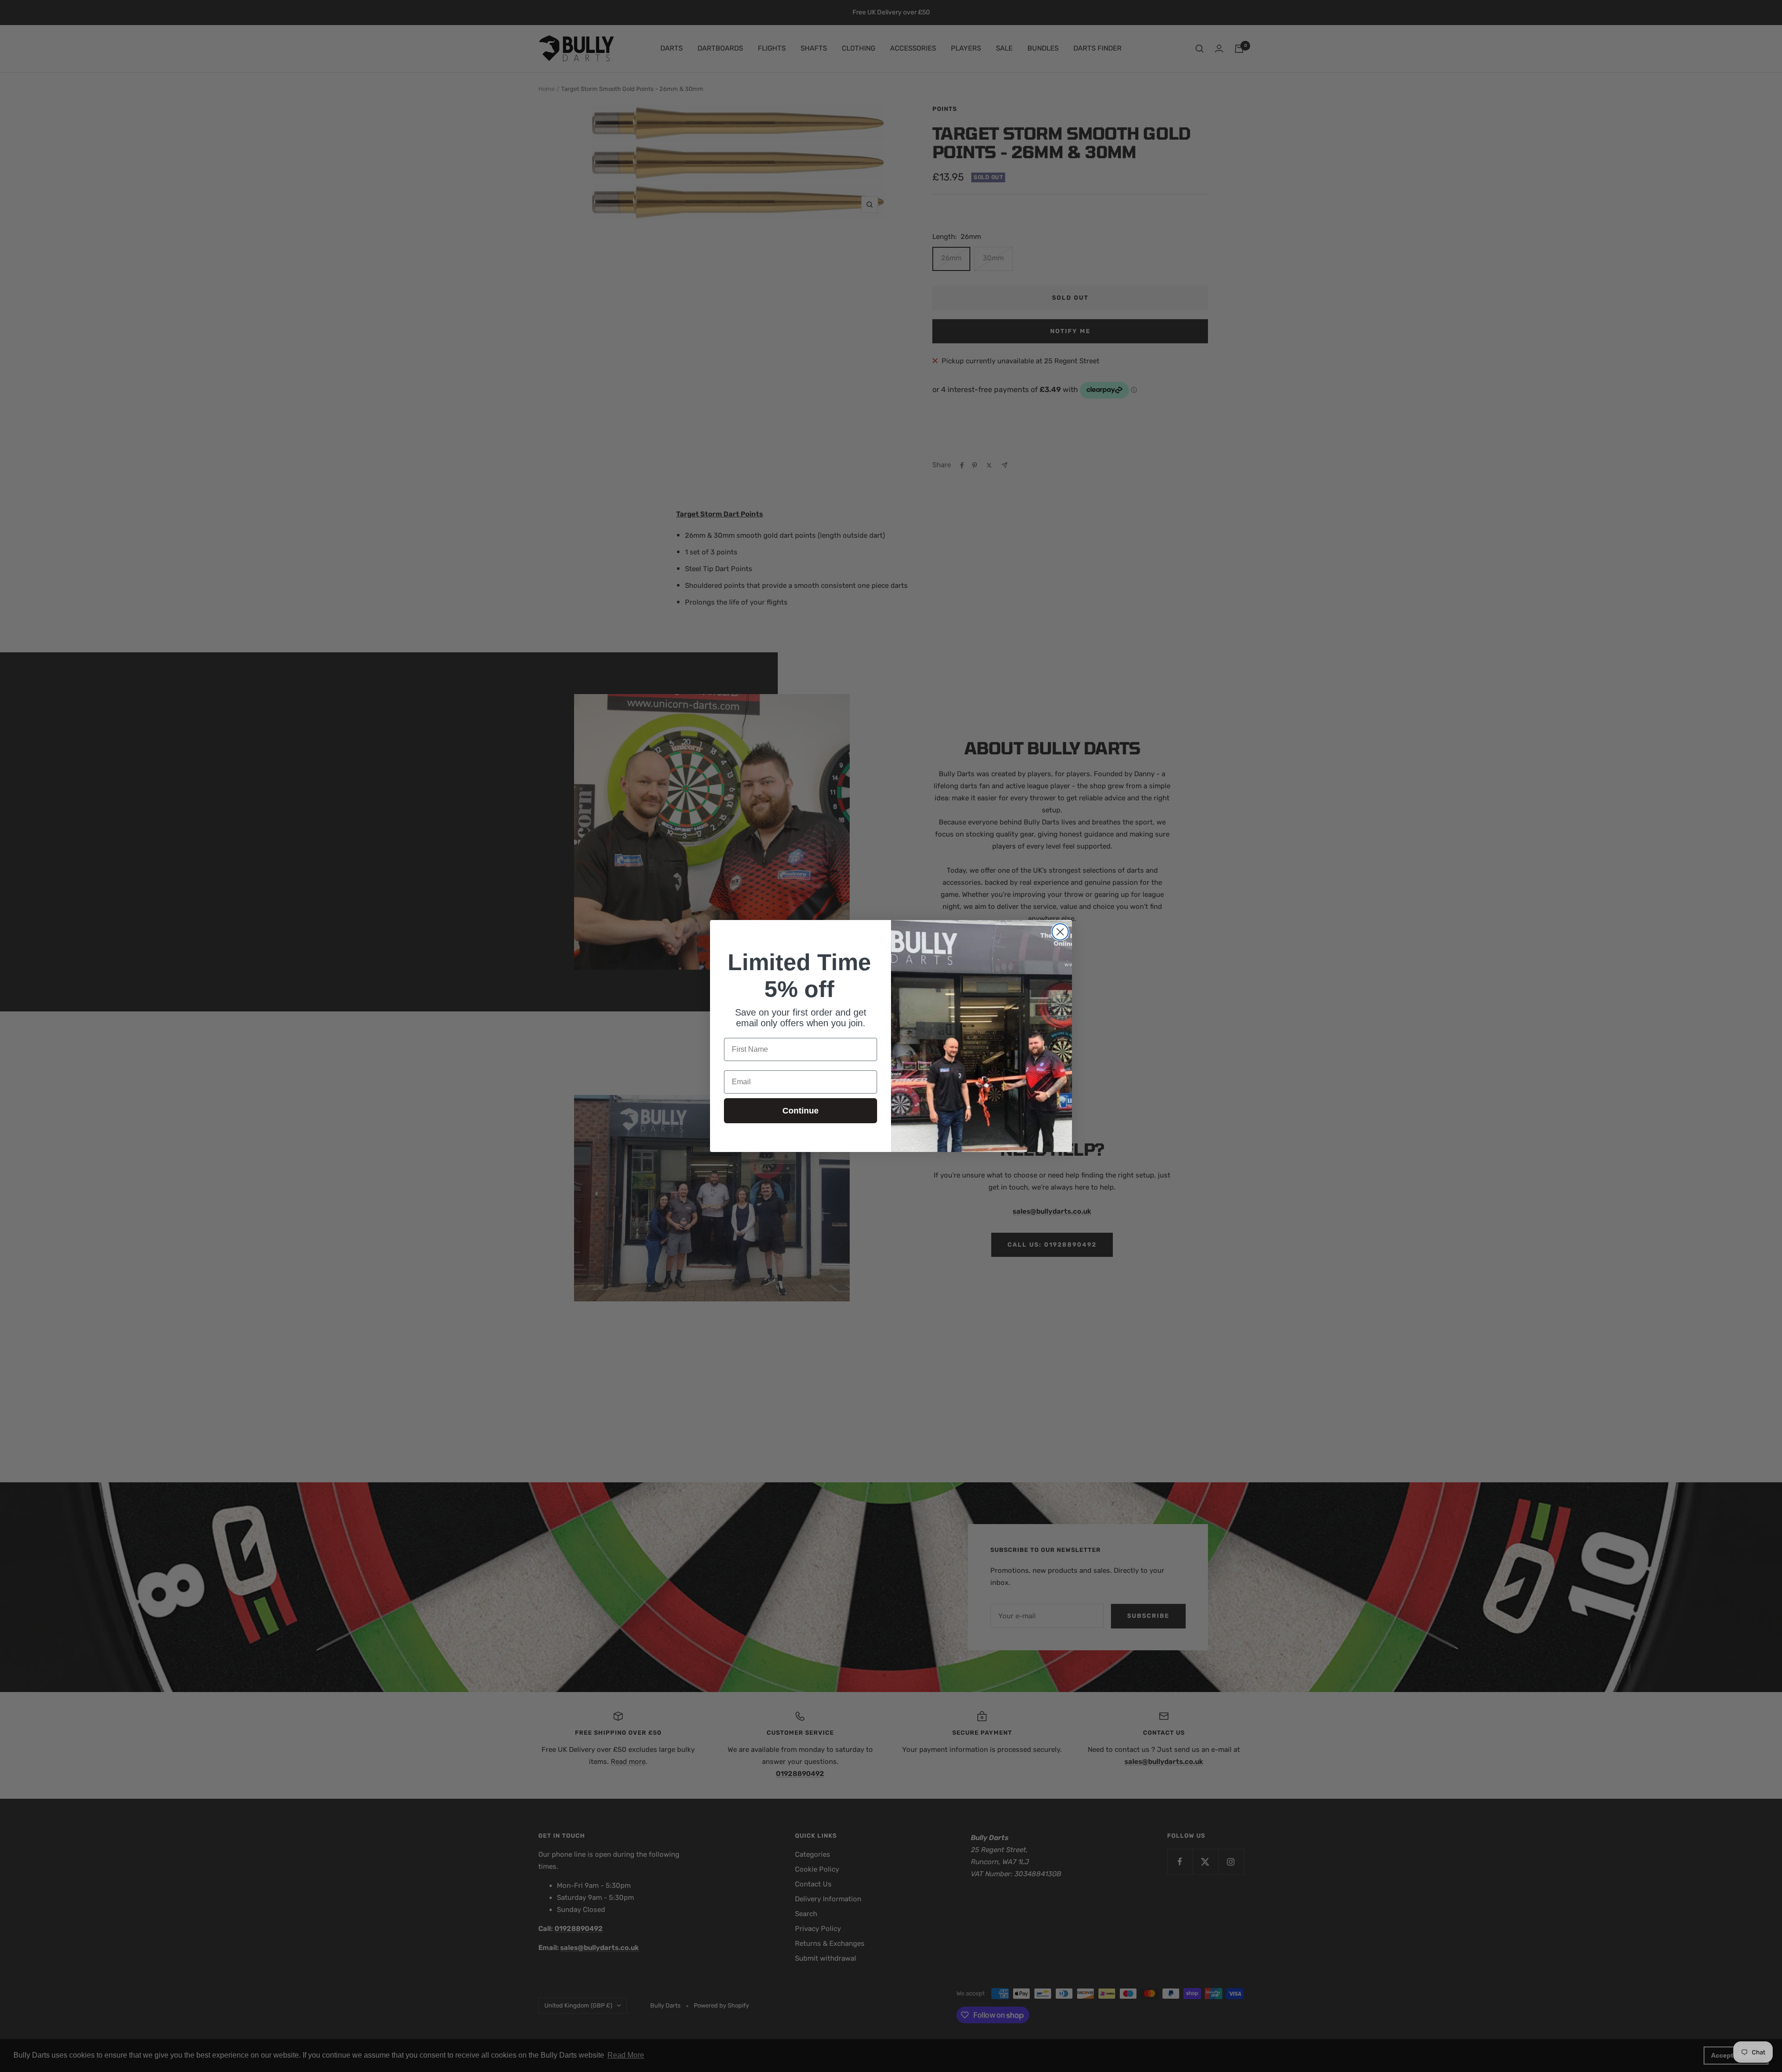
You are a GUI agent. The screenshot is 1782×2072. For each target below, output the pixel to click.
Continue (801, 1111)
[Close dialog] (1060, 932)
